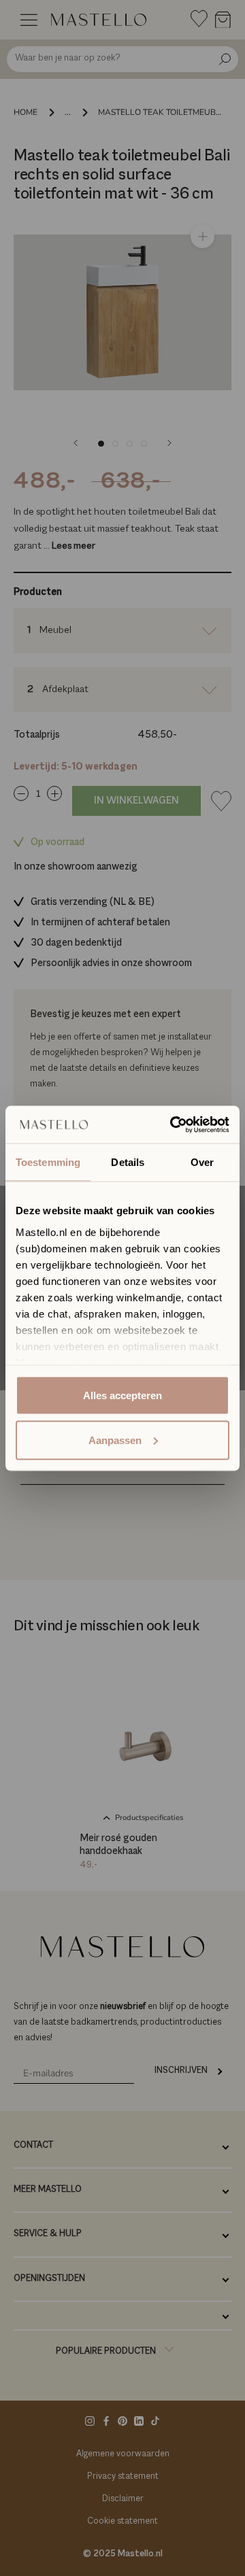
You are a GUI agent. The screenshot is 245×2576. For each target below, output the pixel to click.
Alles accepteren (122, 1395)
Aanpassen (115, 1440)
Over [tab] (202, 1162)
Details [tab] (128, 1162)
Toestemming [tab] (48, 1162)
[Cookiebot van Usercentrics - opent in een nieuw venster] (173, 1124)
